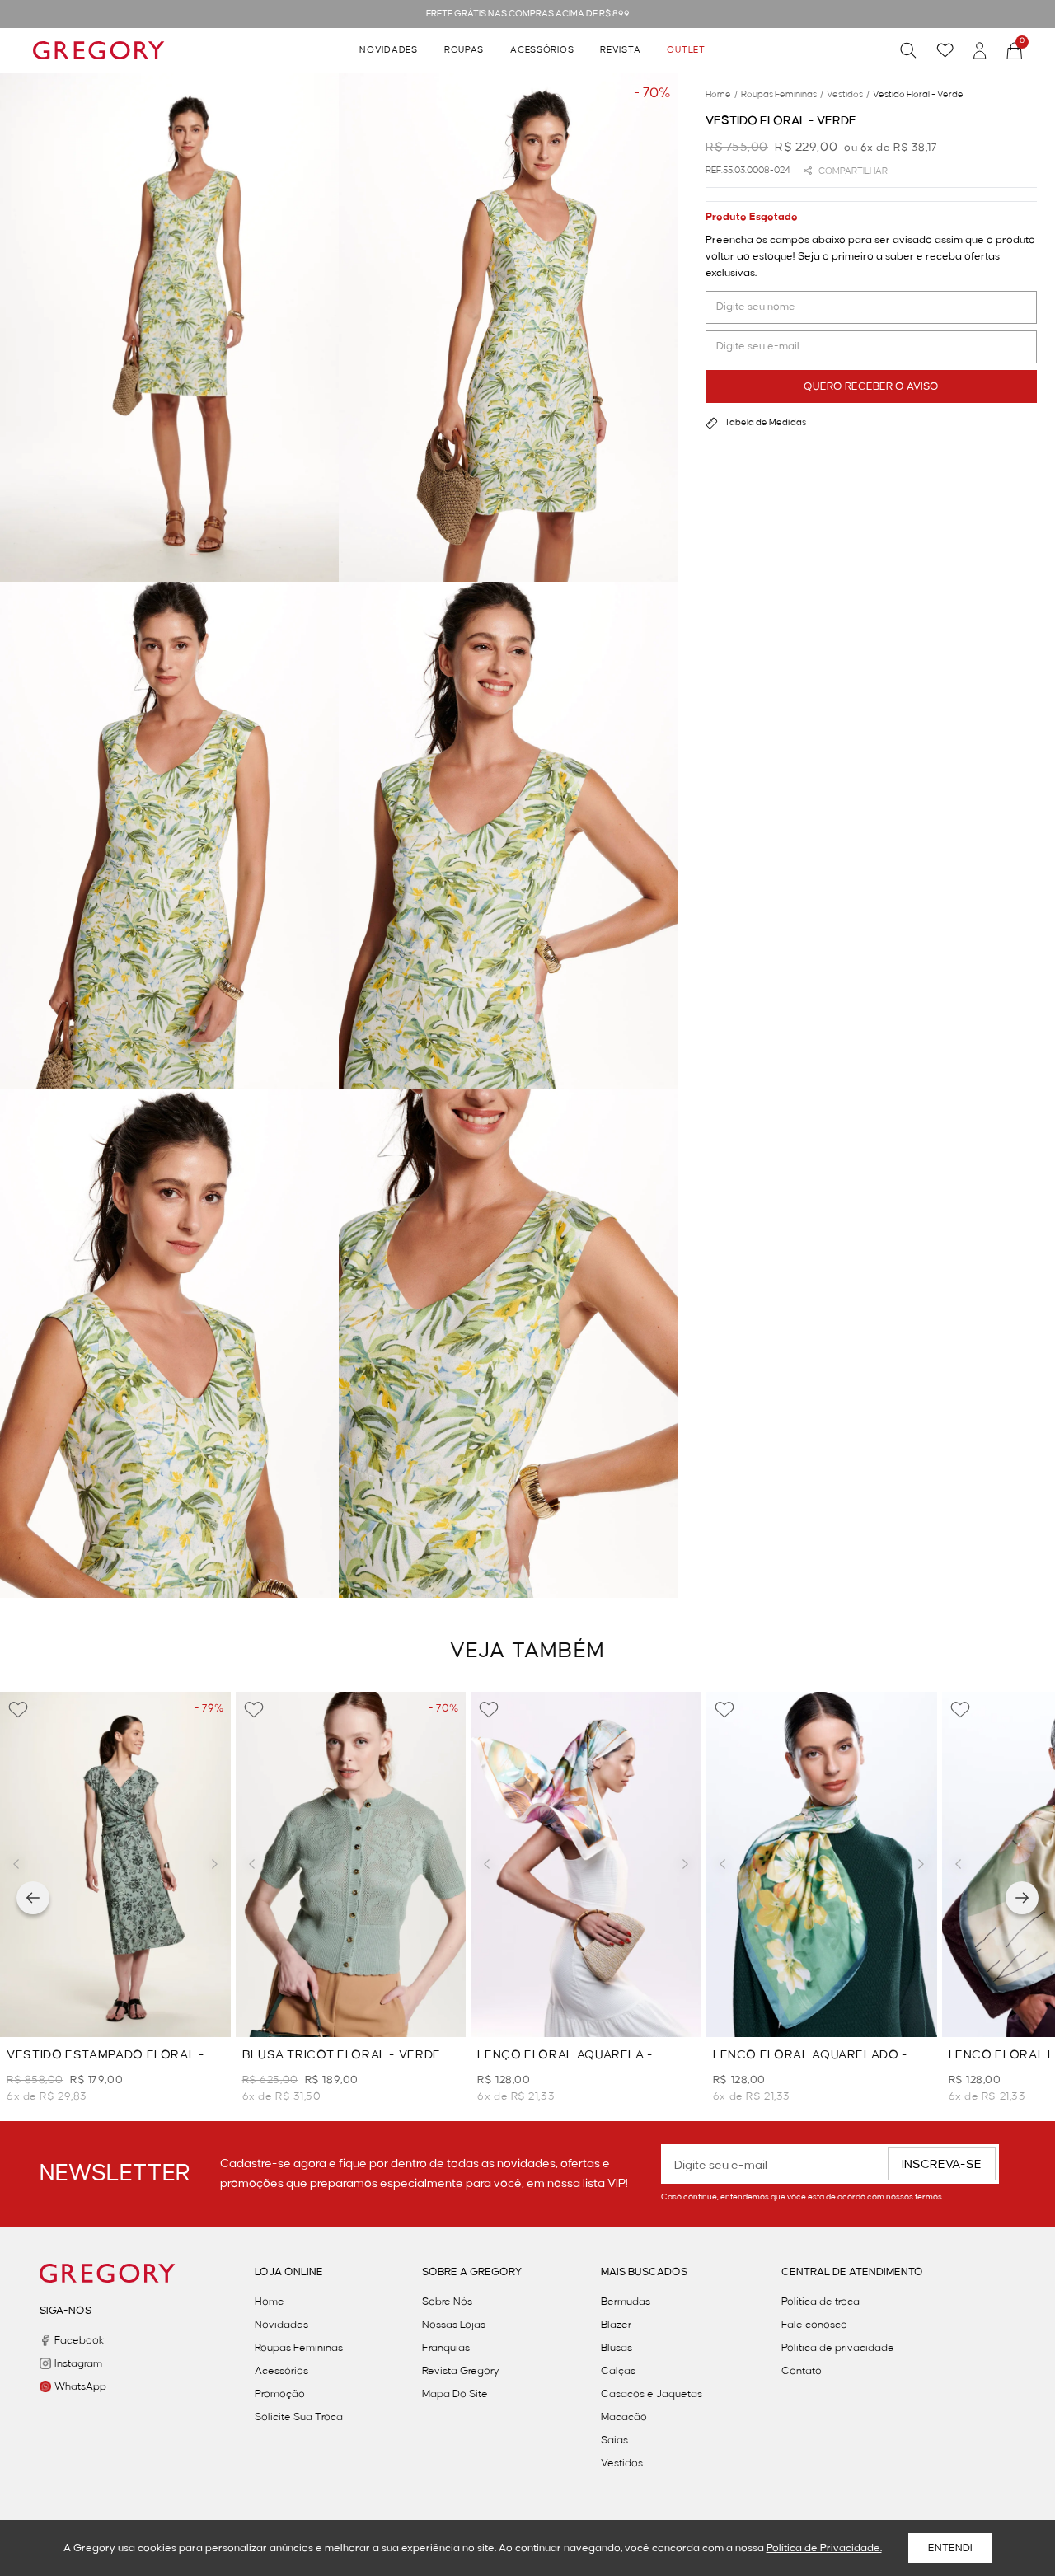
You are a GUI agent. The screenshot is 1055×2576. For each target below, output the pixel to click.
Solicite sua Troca (299, 2417)
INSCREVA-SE (942, 2165)
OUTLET (686, 50)
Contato (802, 2371)
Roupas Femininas (299, 2348)
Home (270, 2302)
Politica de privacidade (838, 2348)
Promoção (280, 2394)
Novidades (388, 50)
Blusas (617, 2348)
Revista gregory (461, 2371)
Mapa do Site (455, 2394)
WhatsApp (80, 2386)
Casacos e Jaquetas (652, 2394)
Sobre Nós (447, 2302)
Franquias (446, 2348)
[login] (980, 51)
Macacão (624, 2417)
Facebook (79, 2340)
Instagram (78, 2363)
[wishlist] (945, 50)
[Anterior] (33, 1898)
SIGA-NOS (66, 2311)
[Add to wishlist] (18, 1710)
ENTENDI (950, 2548)
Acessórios (542, 50)
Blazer (616, 2325)
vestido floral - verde (918, 95)
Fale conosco (814, 2325)
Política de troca (821, 2302)
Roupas (464, 50)
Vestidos (622, 2463)
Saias (614, 2440)
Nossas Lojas (454, 2325)
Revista (620, 50)
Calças (618, 2371)
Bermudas (626, 2302)
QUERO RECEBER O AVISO (871, 386)
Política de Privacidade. (824, 2548)
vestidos (848, 95)
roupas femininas (782, 95)
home (722, 95)
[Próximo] (1022, 1898)
